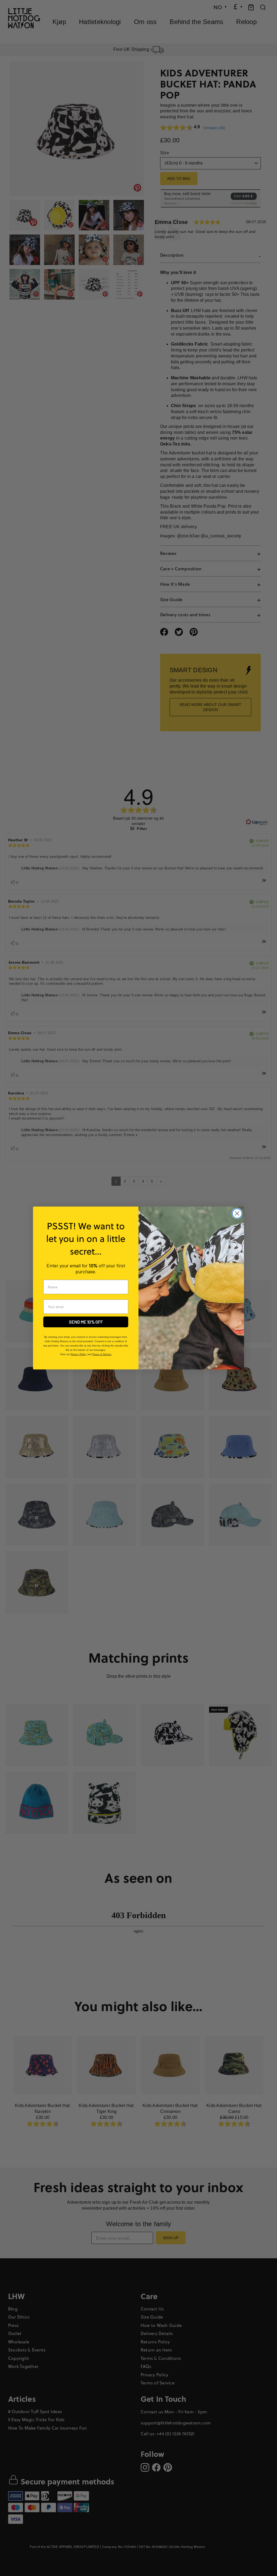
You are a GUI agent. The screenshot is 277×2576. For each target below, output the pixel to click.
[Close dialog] (237, 1213)
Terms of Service (102, 1354)
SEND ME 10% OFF (86, 1322)
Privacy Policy (79, 1354)
